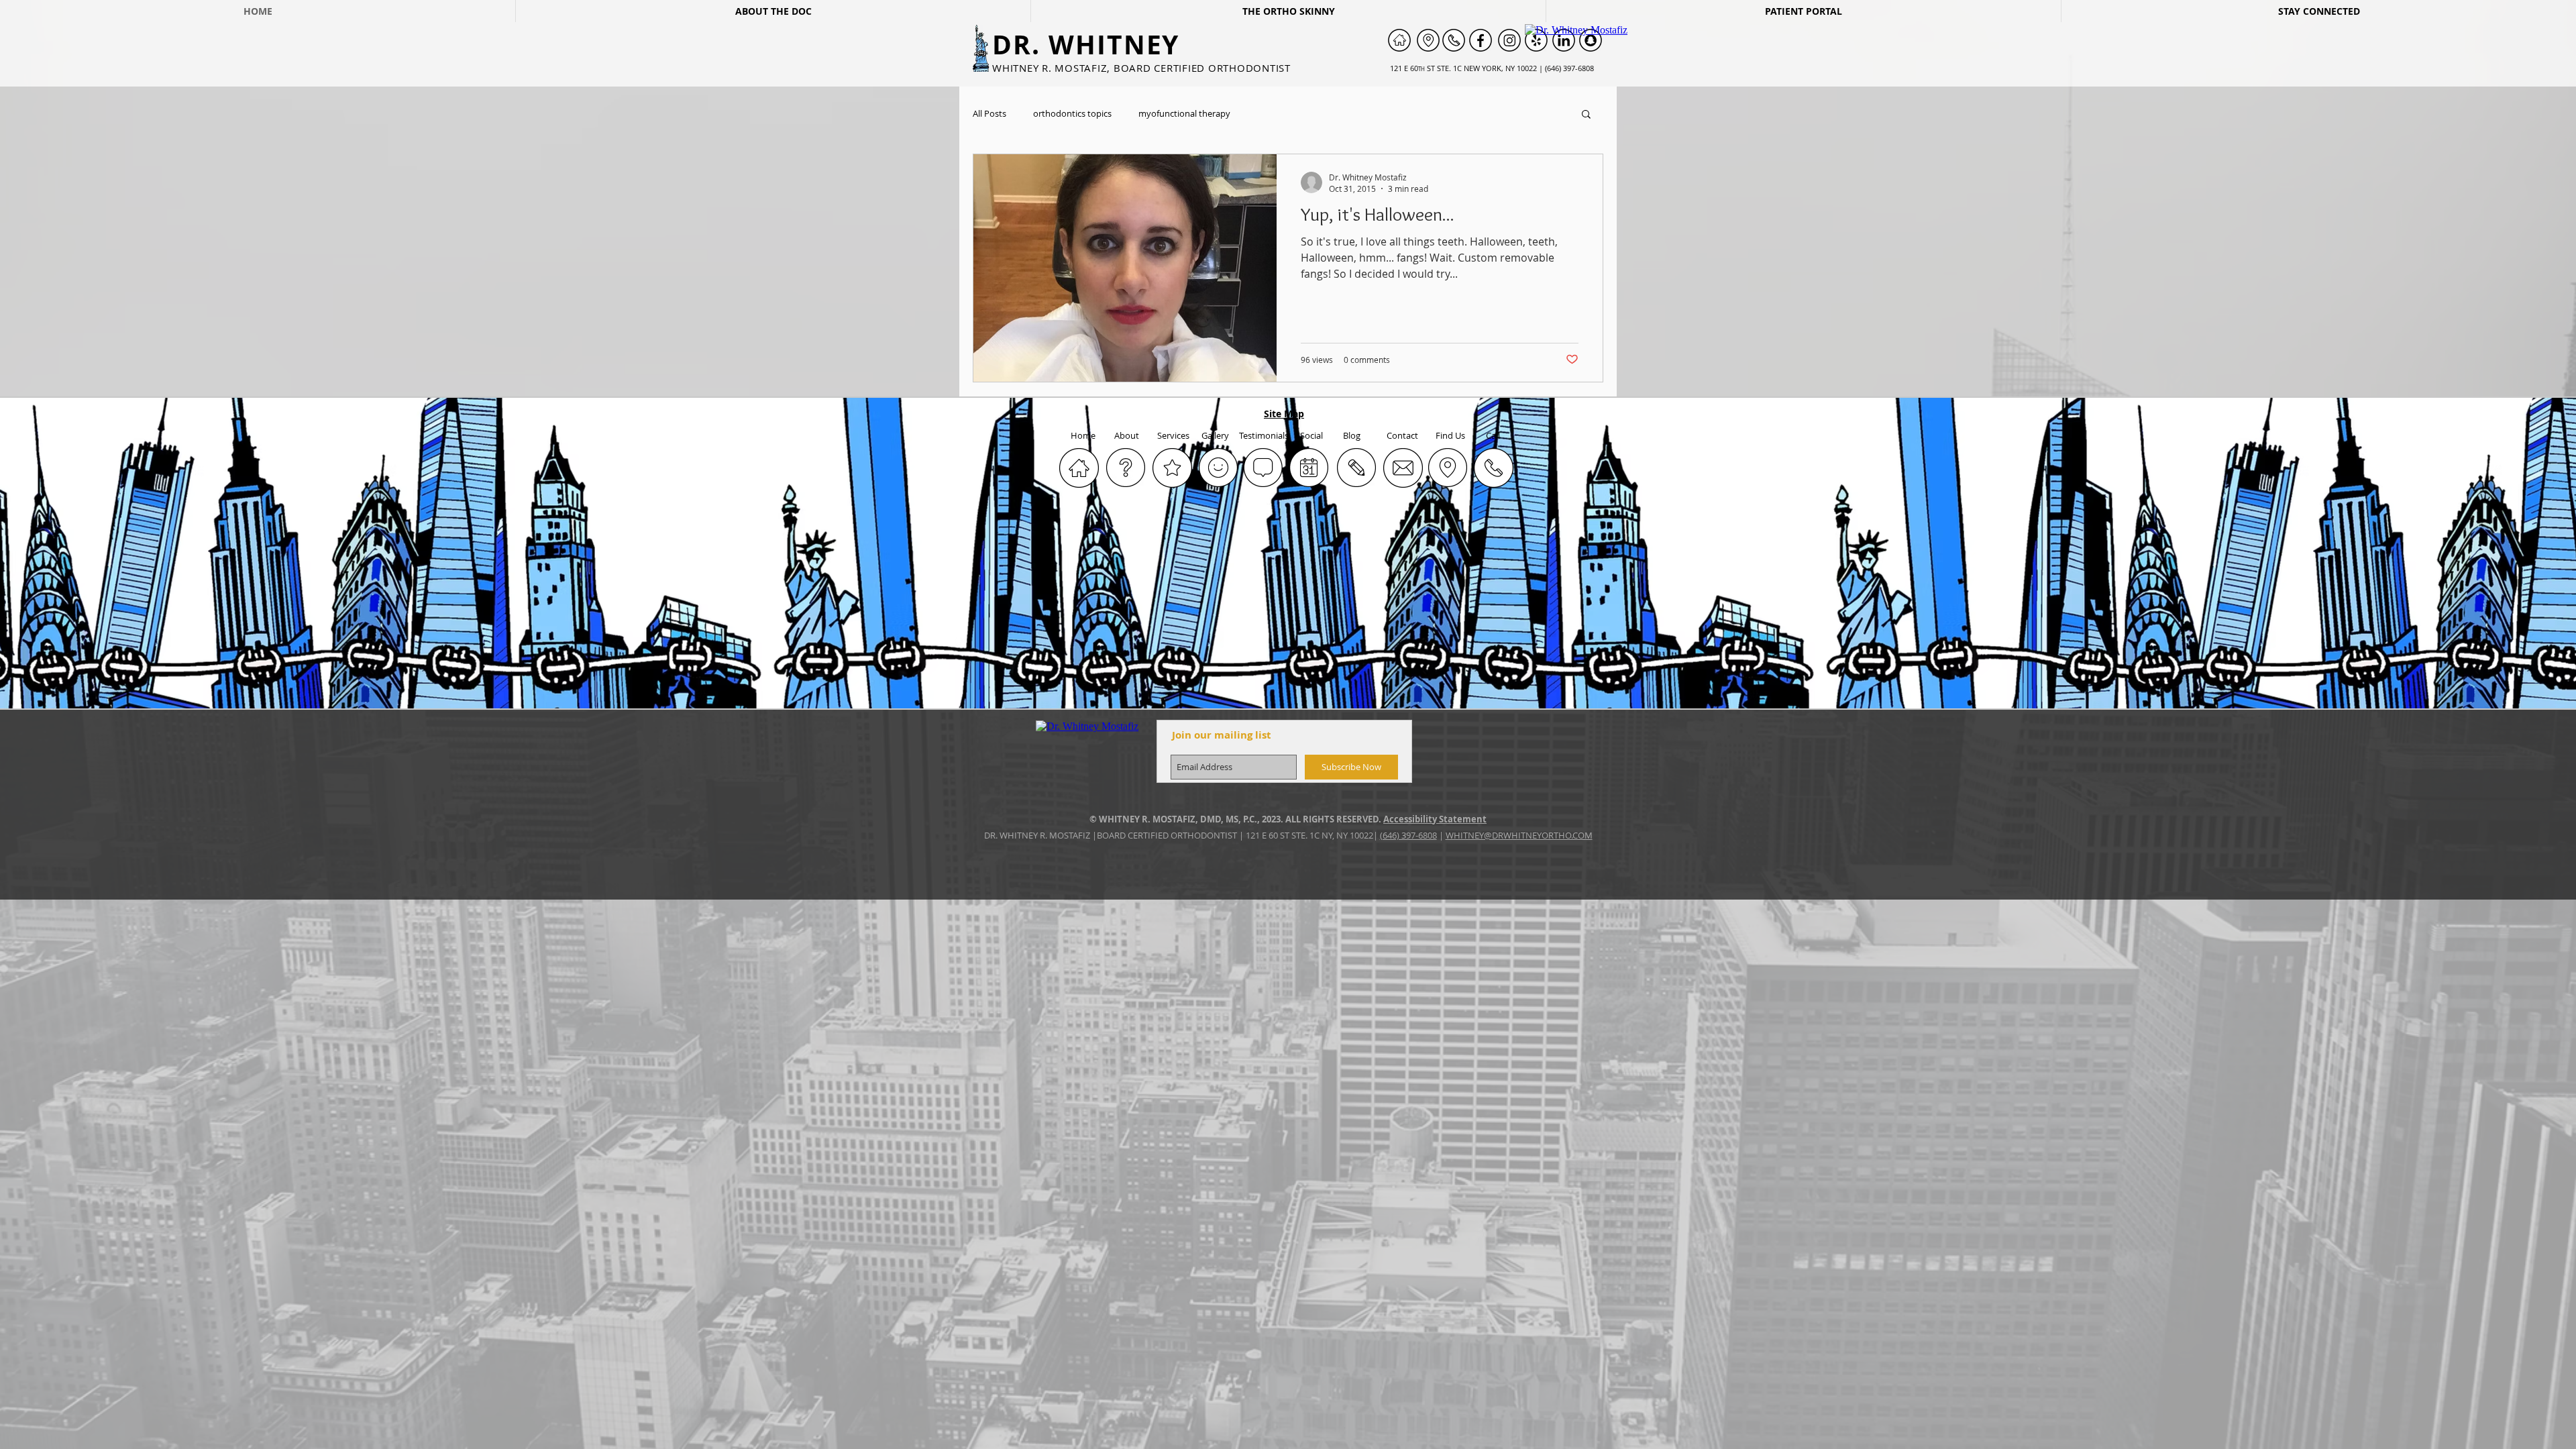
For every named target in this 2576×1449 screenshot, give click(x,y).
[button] (1586, 115)
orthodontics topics (1072, 114)
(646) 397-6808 (1408, 835)
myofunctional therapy (1184, 114)
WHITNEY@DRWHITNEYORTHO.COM (1519, 835)
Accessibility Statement (1435, 819)
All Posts (989, 114)
